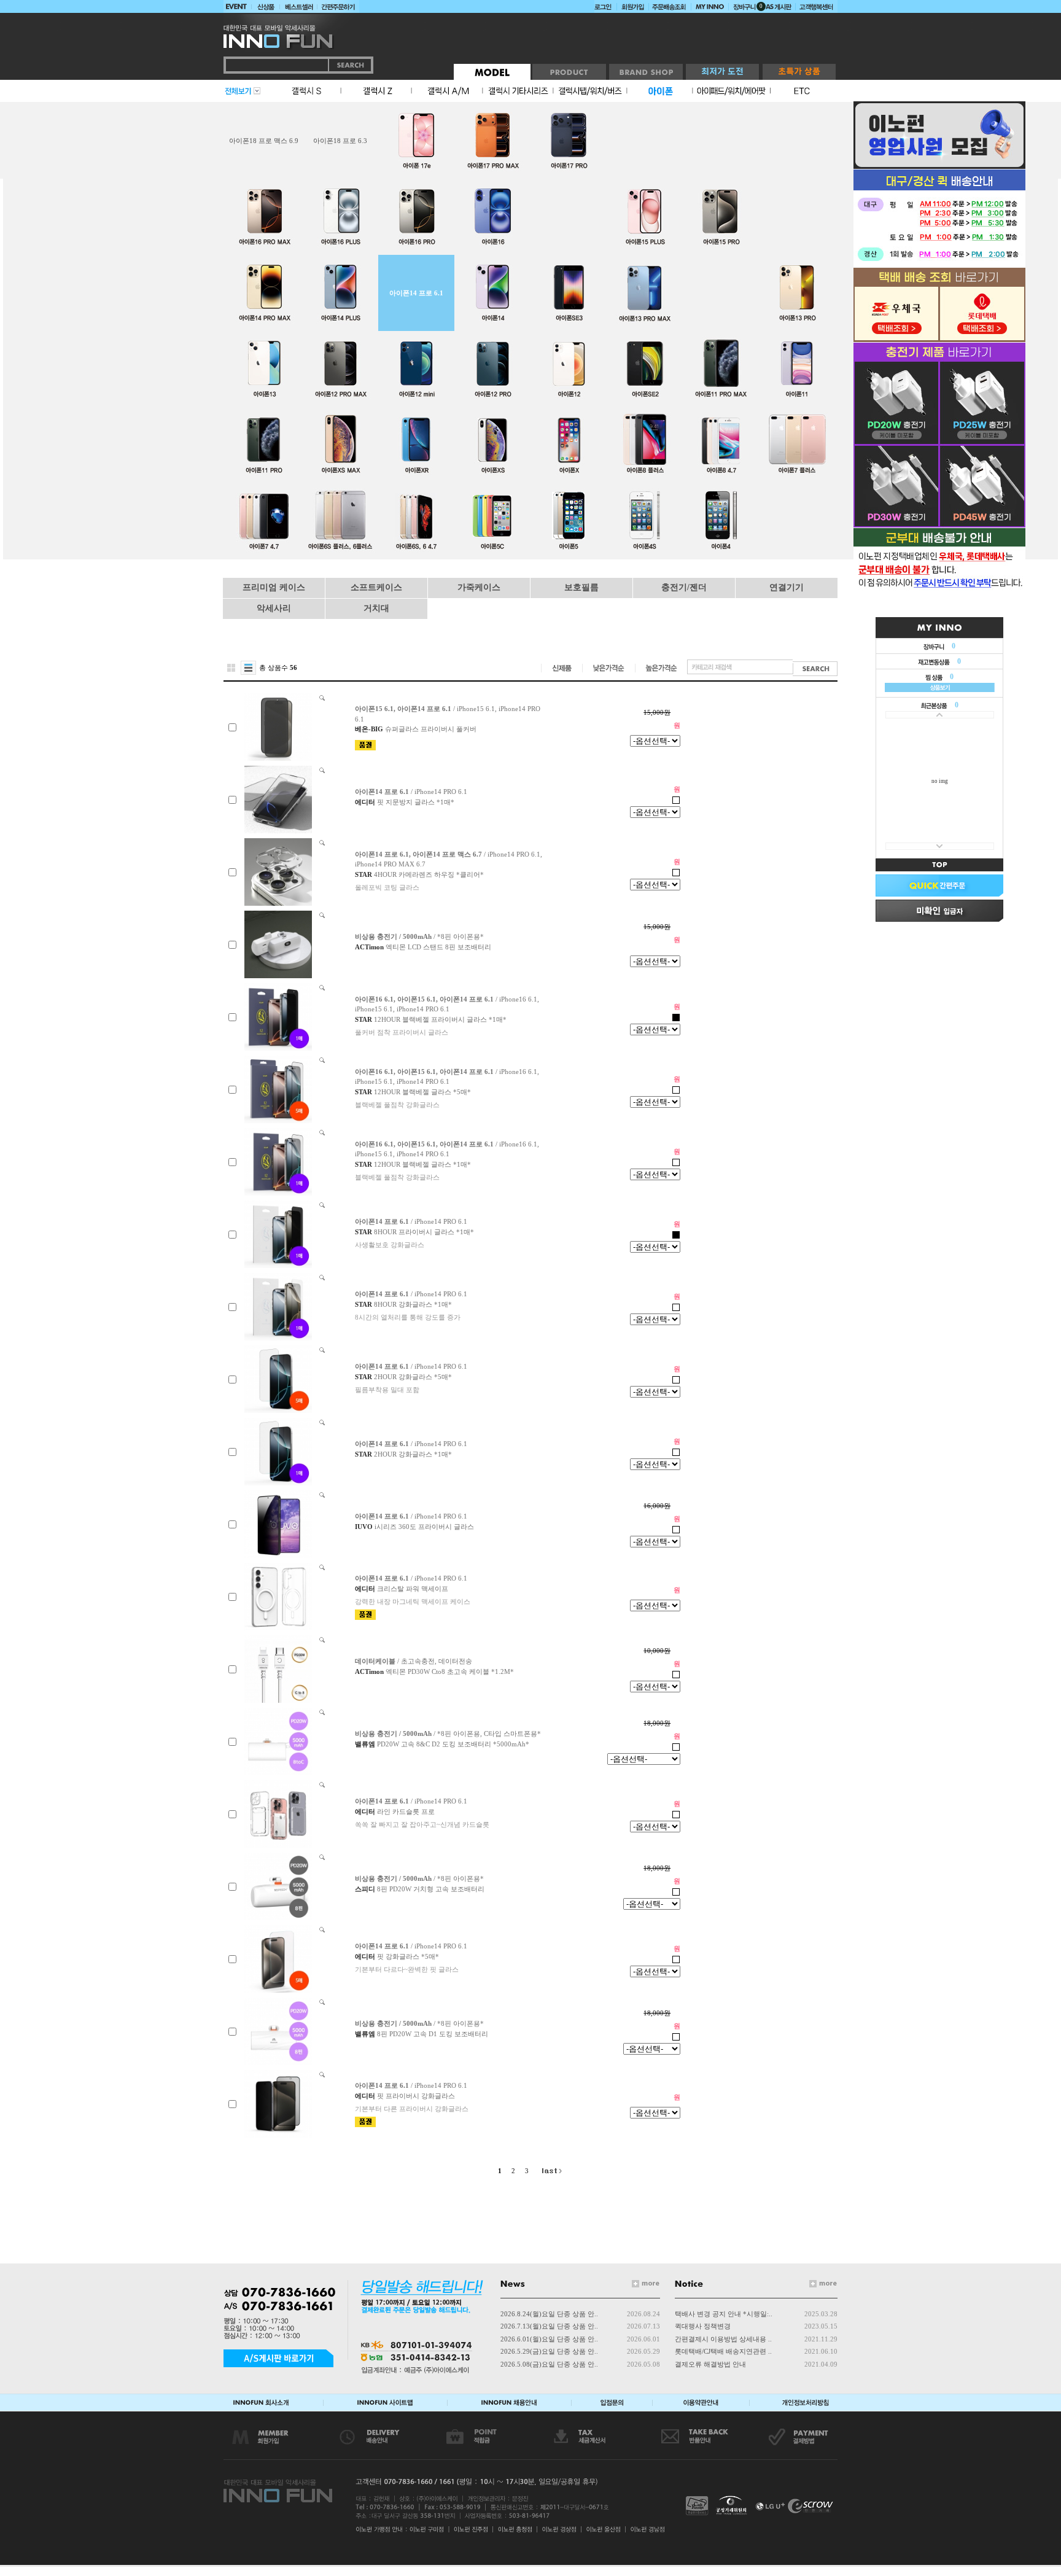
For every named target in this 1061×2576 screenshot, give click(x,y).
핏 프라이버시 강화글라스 (416, 2096)
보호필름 (581, 587)
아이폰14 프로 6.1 (416, 293)
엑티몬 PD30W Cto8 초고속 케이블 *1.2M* (450, 1671)
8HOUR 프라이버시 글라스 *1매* (424, 1232)
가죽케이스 (479, 587)
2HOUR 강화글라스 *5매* (413, 1377)
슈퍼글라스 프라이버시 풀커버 (431, 729)
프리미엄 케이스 (274, 587)
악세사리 (274, 608)
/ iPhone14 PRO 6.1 (411, 792)
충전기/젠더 (684, 587)
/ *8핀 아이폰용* (419, 936)
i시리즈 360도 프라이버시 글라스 (424, 1527)
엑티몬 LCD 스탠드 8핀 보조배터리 (438, 947)
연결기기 (787, 587)
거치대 (376, 608)
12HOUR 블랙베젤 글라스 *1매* (422, 1164)
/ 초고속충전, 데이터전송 (414, 1661)
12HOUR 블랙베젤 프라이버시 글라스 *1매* (440, 1019)
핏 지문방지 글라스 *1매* (416, 802)
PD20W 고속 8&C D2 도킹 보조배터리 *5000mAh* (453, 1744)
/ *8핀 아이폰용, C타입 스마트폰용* (448, 1734)
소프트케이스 (376, 587)
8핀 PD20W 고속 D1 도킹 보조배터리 (433, 2034)
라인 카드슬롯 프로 (406, 1811)
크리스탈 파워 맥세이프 (413, 1589)
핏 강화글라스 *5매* (408, 1956)
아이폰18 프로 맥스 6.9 (264, 141)
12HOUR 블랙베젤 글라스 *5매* (422, 1092)
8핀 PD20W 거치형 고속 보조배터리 (431, 1889)
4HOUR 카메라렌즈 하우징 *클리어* (429, 874)
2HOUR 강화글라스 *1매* (413, 1454)
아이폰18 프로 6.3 (340, 141)
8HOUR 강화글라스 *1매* (413, 1304)
